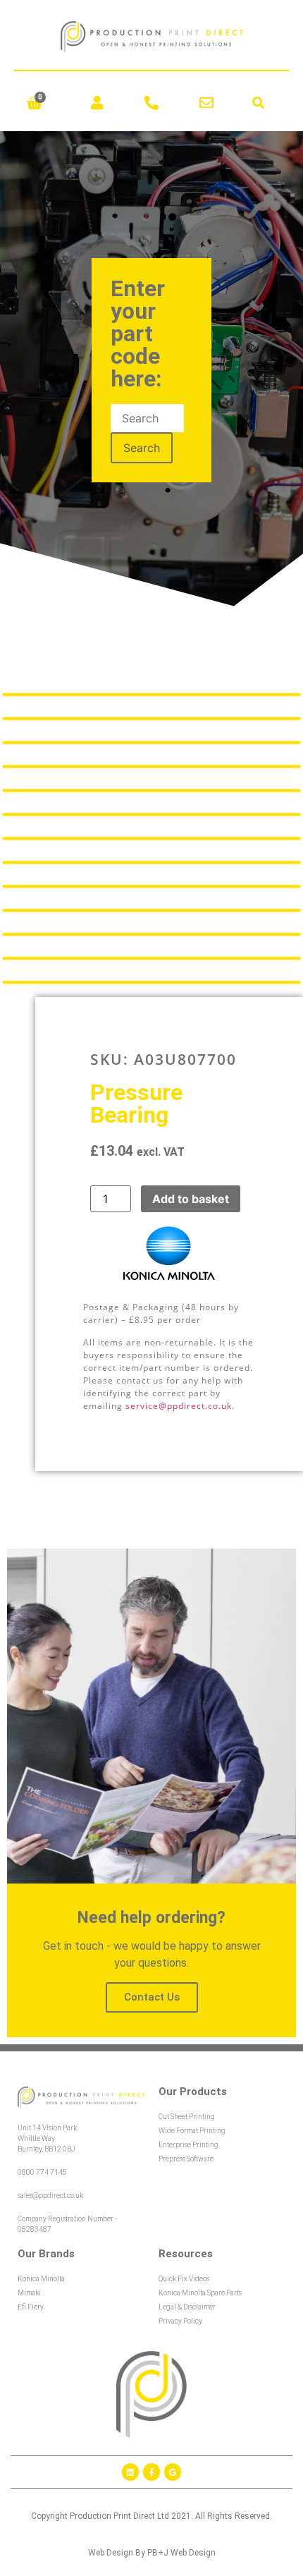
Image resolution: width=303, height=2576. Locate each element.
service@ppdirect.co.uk (179, 1406)
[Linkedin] (130, 2472)
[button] (259, 103)
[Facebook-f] (151, 2472)
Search (142, 448)
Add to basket (191, 1199)
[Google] (173, 2472)
